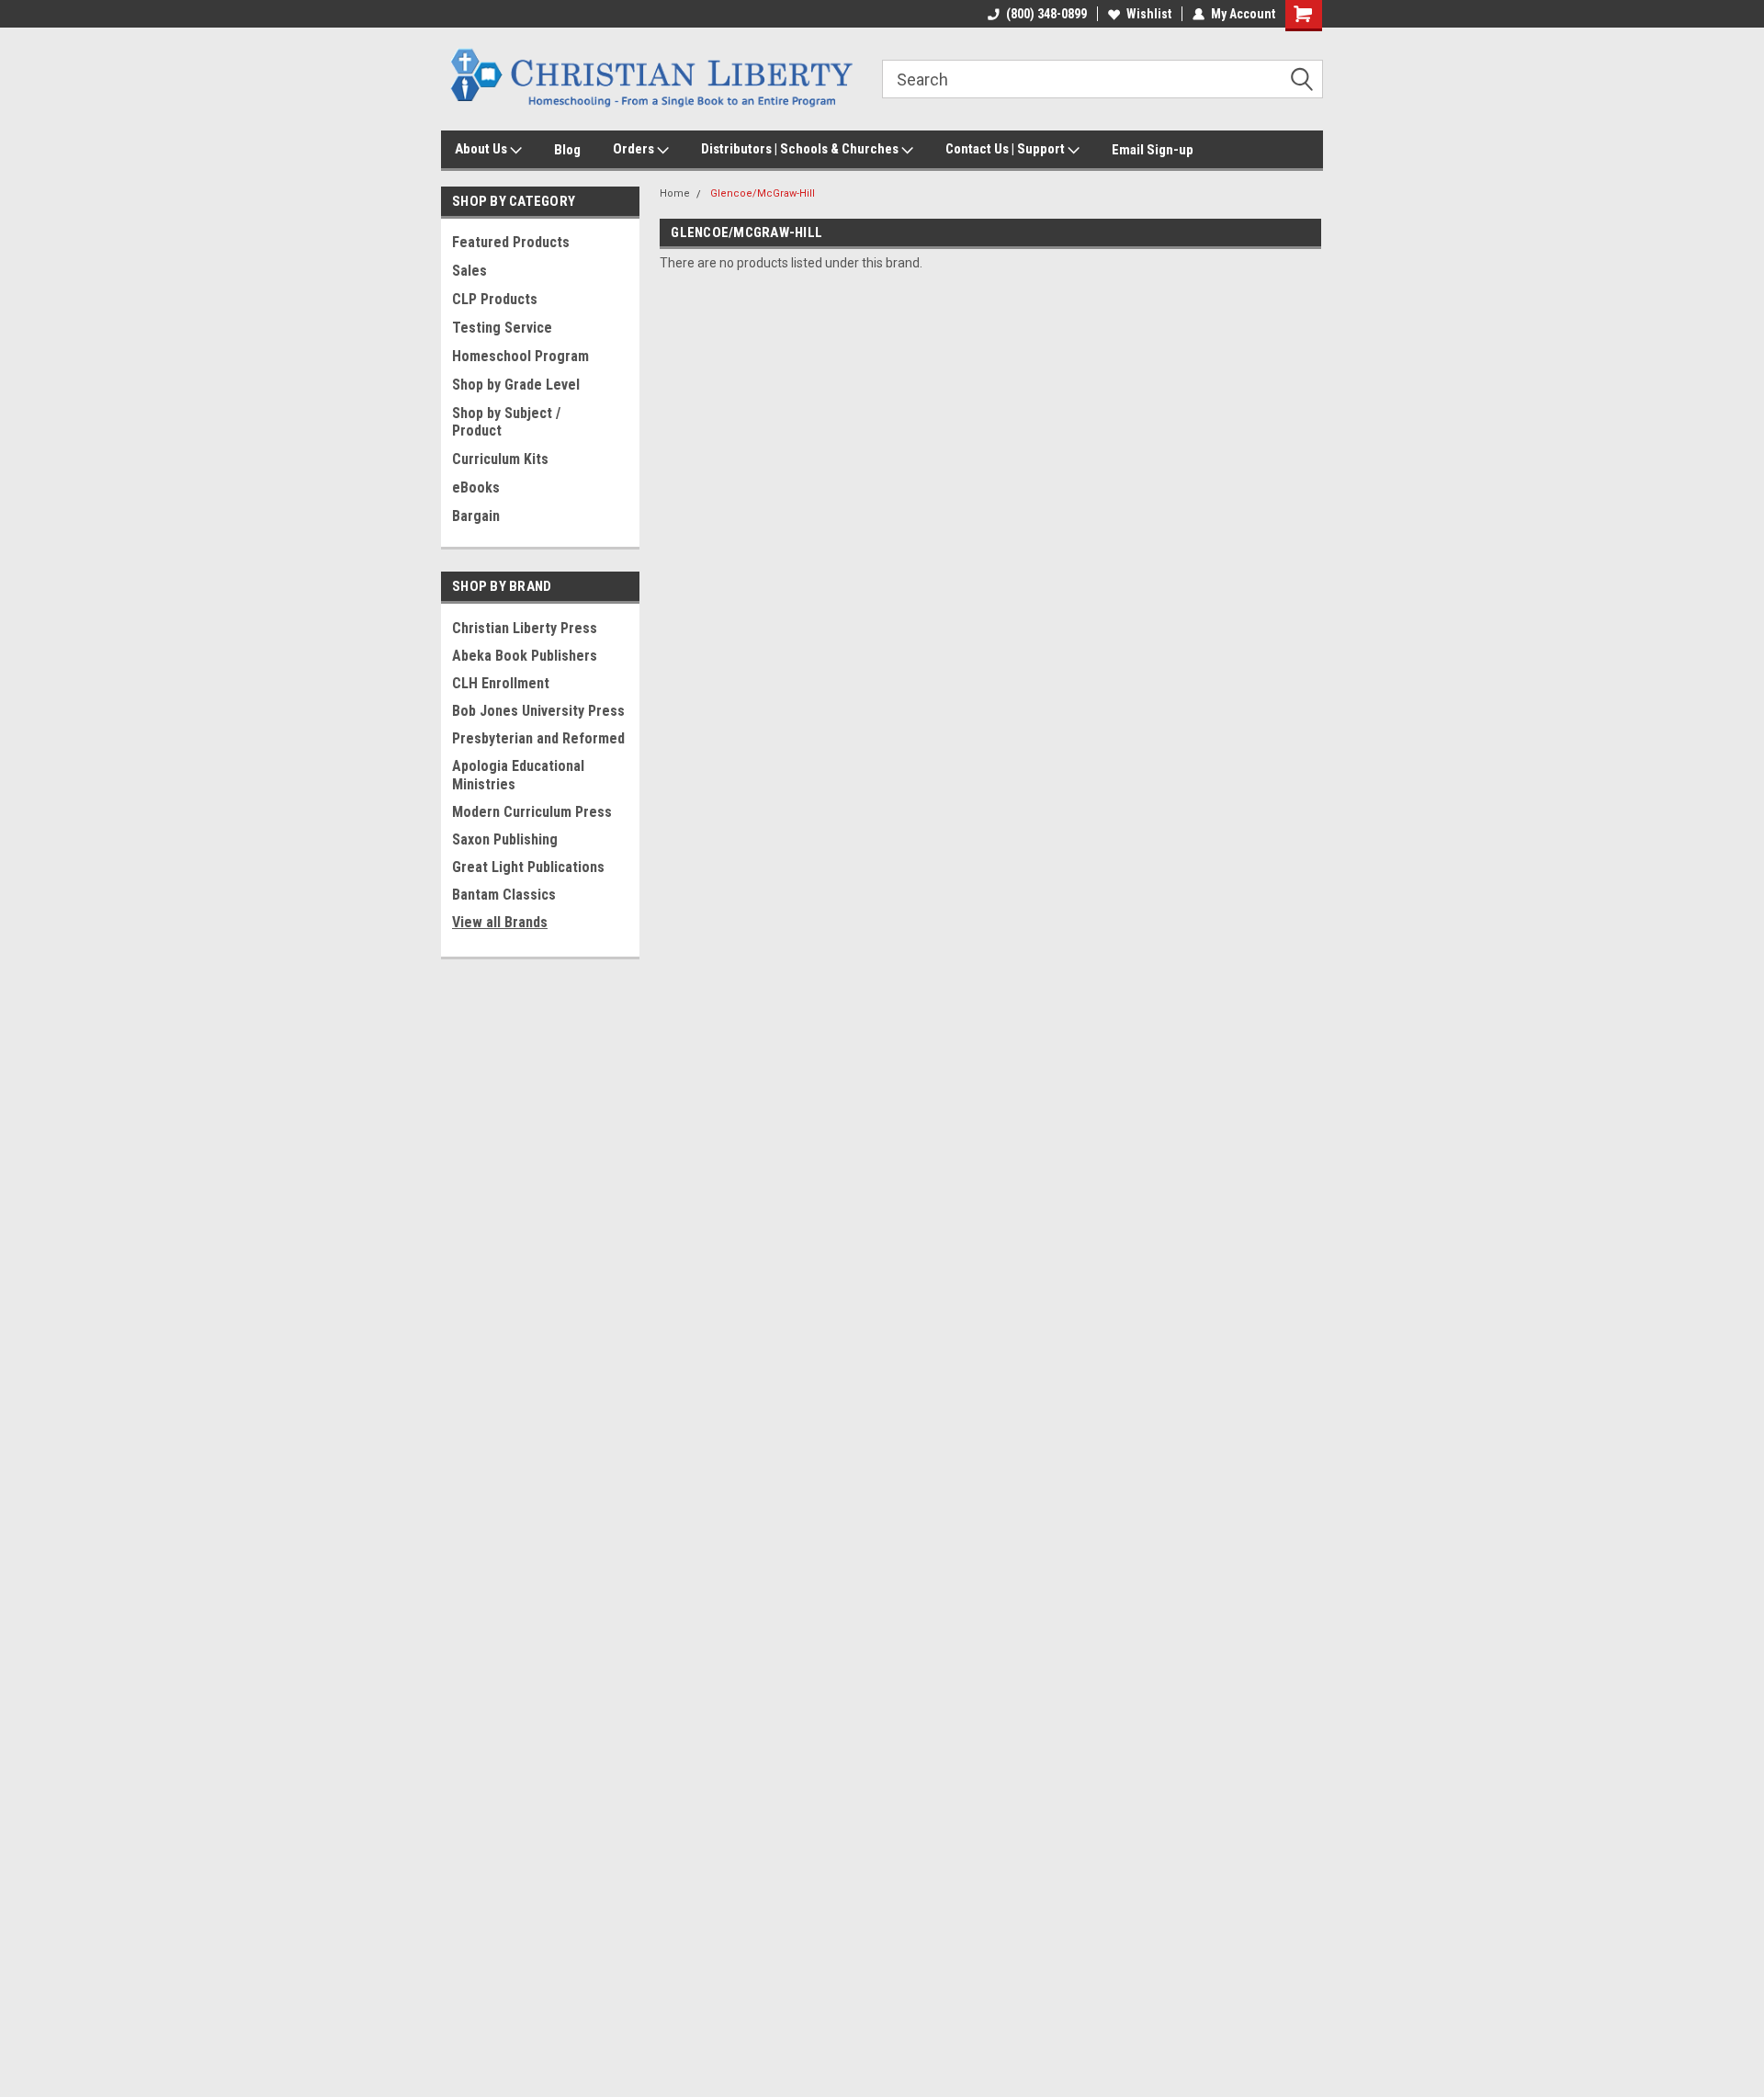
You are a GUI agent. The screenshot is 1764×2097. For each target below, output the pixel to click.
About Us (482, 149)
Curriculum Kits (500, 459)
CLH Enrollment (501, 683)
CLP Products (495, 299)
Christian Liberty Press (525, 628)
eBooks (476, 487)
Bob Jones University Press (538, 711)
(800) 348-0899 (1046, 14)
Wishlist (1149, 14)
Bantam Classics (504, 895)
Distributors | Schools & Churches (801, 149)
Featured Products (511, 242)
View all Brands (500, 922)
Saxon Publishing (505, 839)
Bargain (476, 516)
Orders (635, 149)
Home (675, 193)
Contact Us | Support (1006, 149)
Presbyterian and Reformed (538, 738)
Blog (567, 150)
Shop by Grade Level (516, 385)
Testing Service (502, 328)
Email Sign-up (1153, 150)
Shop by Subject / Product (506, 422)
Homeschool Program (520, 356)
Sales (469, 271)
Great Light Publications (528, 867)
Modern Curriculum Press (532, 812)
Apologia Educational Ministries (518, 775)
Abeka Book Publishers (525, 656)
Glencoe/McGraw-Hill (763, 193)
